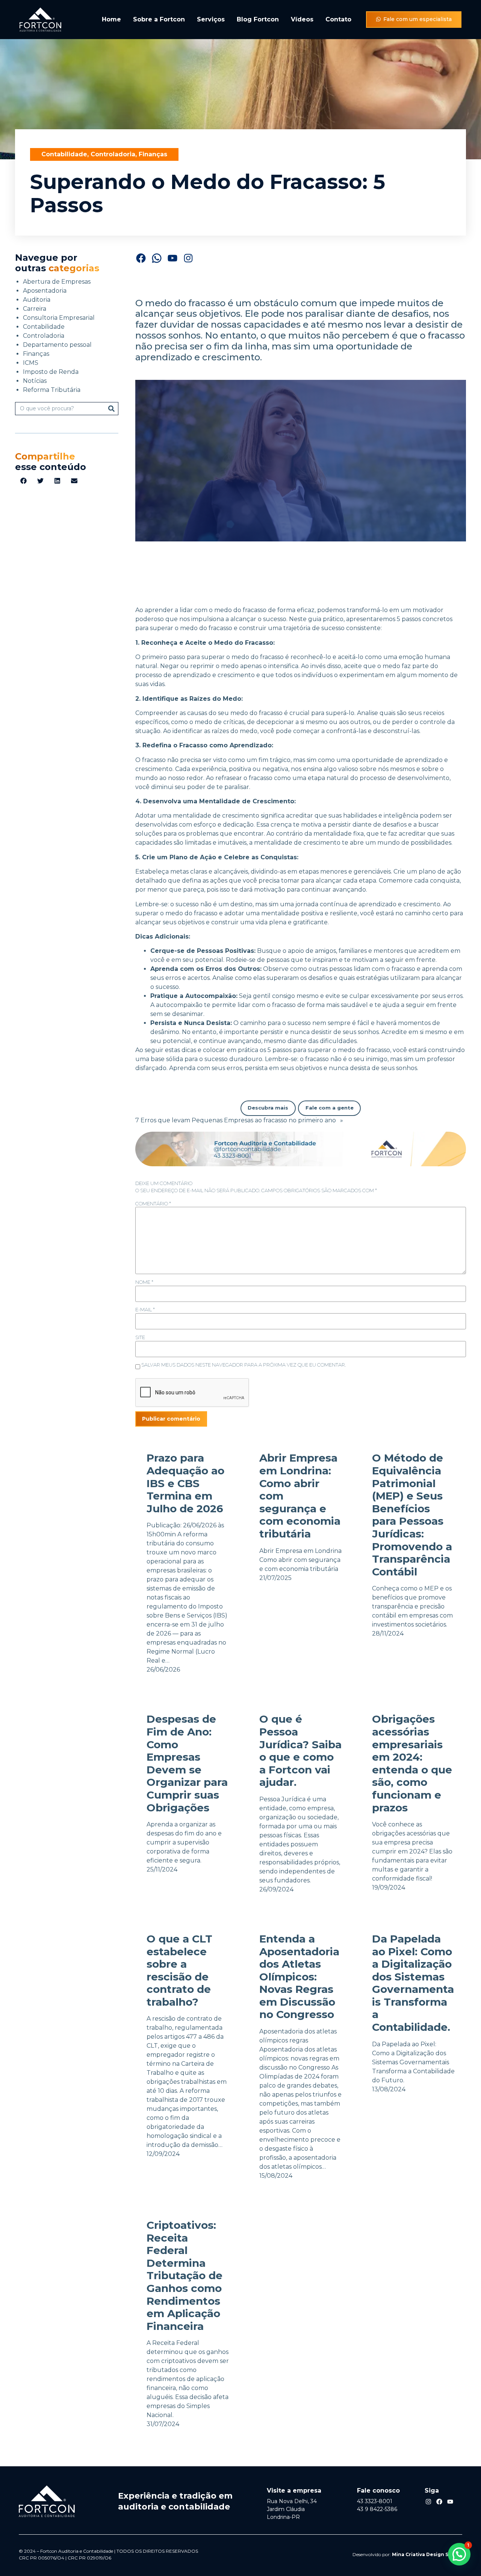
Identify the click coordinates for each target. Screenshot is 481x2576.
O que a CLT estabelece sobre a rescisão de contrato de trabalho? (179, 1971)
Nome (144, 1282)
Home (111, 19)
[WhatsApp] (157, 258)
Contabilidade (64, 154)
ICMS (31, 363)
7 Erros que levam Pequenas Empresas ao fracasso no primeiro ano (236, 1120)
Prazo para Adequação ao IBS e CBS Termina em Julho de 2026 (185, 1483)
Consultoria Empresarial (59, 318)
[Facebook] (141, 258)
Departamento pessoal (57, 345)
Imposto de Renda (51, 372)
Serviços (211, 19)
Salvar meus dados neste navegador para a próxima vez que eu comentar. (244, 1365)
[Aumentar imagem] (456, 1141)
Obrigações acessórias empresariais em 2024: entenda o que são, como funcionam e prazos (412, 1763)
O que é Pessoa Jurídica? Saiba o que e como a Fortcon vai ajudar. (300, 1751)
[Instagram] (188, 258)
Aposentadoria (45, 291)
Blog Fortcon (258, 19)
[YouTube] (172, 258)
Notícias (35, 381)
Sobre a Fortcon (159, 19)
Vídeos (302, 19)
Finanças (153, 154)
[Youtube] (450, 2502)
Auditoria (37, 300)
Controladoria (113, 154)
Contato (338, 19)
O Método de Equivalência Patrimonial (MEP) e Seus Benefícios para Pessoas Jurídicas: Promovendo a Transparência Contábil (412, 1515)
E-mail (145, 1310)
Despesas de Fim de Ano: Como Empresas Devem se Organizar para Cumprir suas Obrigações (187, 1763)
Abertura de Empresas (57, 282)
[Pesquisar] (111, 409)
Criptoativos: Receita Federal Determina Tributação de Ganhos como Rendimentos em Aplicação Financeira (185, 2276)
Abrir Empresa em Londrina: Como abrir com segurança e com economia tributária (300, 1496)
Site (140, 1337)
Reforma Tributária (52, 390)
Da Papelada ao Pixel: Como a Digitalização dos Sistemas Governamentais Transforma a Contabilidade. (413, 1983)
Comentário (153, 1204)
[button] (23, 481)
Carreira (35, 309)
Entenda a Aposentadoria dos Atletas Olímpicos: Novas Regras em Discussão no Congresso (299, 1977)
